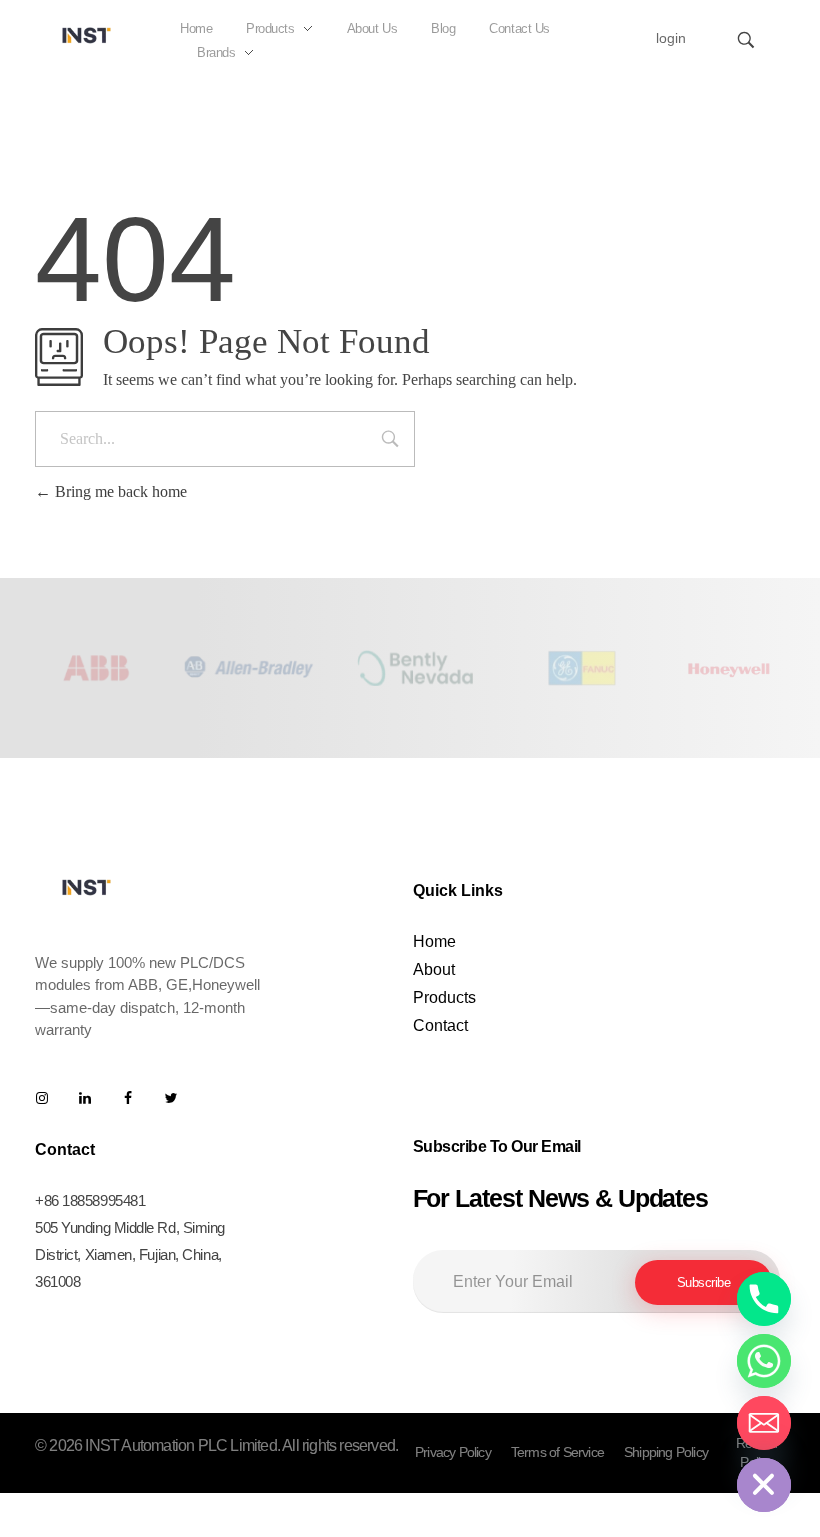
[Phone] (764, 1299)
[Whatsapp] (764, 1361)
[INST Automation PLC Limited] (87, 35)
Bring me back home (119, 491)
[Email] (764, 1423)
